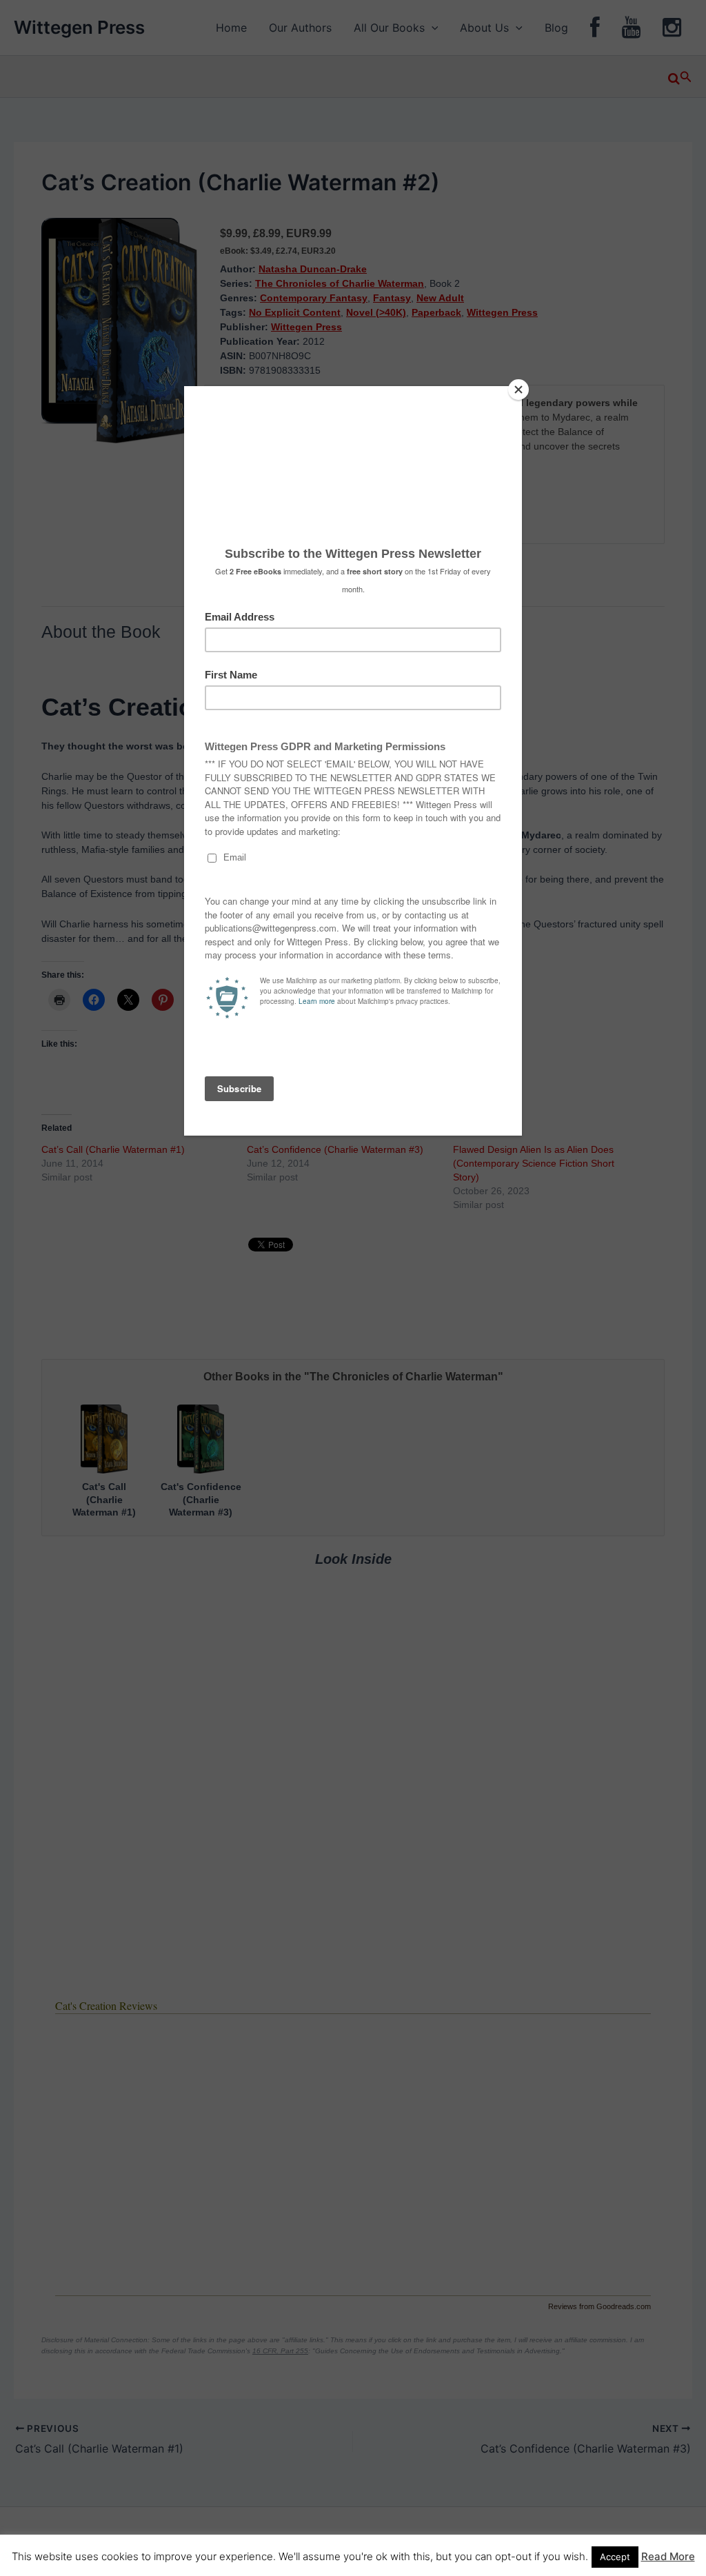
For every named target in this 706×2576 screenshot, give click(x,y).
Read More (668, 2556)
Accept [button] (615, 2557)
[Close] (518, 390)
